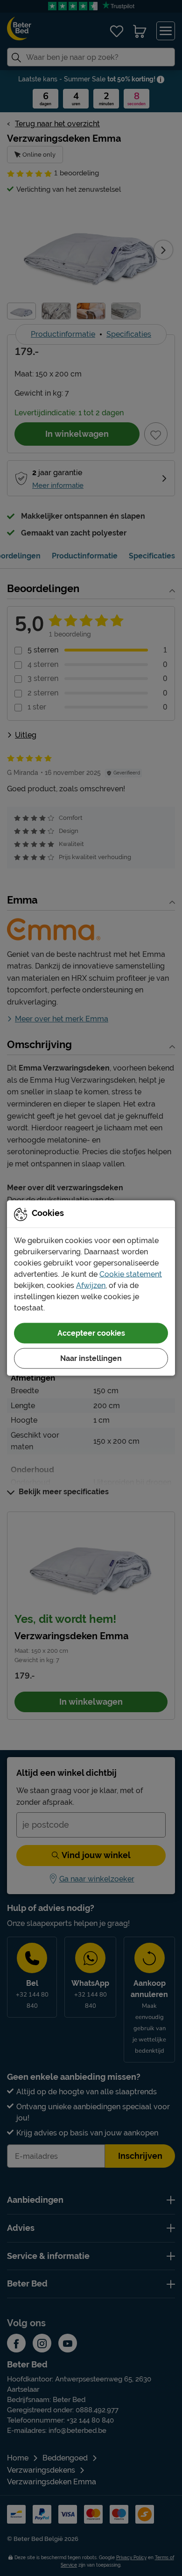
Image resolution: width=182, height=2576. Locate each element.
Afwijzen (91, 1285)
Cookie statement (131, 1274)
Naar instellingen (91, 1358)
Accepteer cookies (91, 1333)
